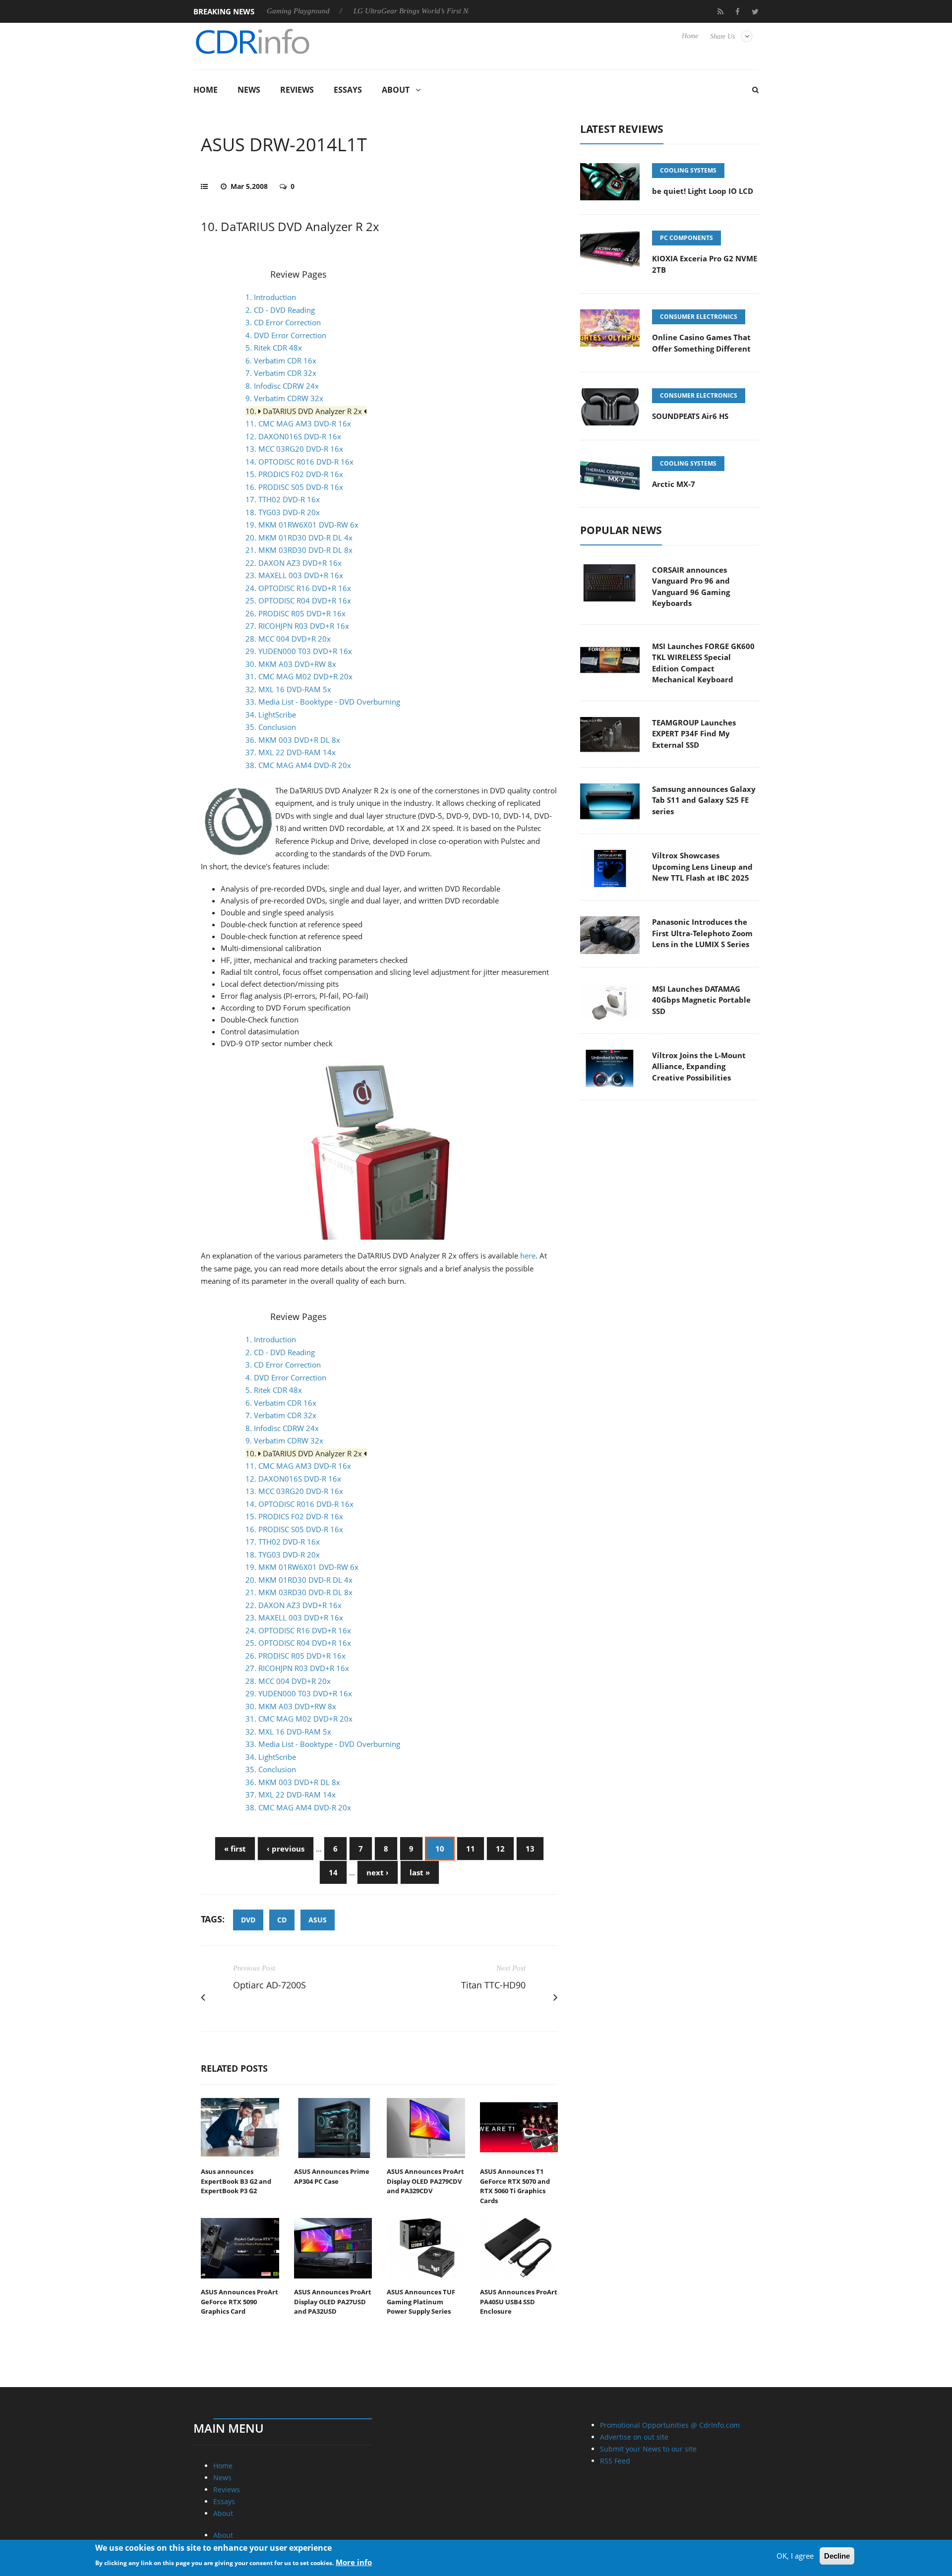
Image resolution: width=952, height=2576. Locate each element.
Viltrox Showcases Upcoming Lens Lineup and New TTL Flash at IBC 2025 (702, 867)
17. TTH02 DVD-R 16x (283, 499)
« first (235, 1849)
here (528, 1256)
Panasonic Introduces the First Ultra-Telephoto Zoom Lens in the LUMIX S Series (702, 933)
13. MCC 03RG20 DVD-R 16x (294, 449)
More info (354, 2562)
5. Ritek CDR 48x (274, 348)
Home (690, 36)
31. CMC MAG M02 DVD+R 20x (299, 676)
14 (333, 1872)
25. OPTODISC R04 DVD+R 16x (298, 600)
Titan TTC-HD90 (493, 1985)
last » (420, 1872)
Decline (837, 2556)
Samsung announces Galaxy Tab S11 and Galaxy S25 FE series (704, 800)
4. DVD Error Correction (286, 335)
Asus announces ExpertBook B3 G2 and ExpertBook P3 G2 (236, 2181)
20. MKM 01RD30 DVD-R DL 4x (299, 538)
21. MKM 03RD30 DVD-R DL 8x (299, 550)
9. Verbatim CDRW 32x (284, 398)
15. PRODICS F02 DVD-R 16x (294, 474)
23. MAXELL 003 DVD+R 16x (294, 575)
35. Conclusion (271, 727)
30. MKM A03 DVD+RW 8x (291, 664)
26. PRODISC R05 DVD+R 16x (296, 613)
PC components (686, 238)
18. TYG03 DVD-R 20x (283, 512)
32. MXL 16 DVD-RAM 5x (288, 689)
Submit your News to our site (648, 2449)
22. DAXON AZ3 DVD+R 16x (294, 563)
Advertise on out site (634, 2437)
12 (500, 1849)
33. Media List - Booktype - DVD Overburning (323, 702)
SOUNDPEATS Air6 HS (690, 416)
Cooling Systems (688, 170)
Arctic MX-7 (674, 484)
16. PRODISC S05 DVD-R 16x (294, 487)
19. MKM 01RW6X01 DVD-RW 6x (302, 525)
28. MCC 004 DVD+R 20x (288, 639)
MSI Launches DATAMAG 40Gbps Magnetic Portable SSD (701, 1000)
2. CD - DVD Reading (280, 310)
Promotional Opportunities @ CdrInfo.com (670, 2425)
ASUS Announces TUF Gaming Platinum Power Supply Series (421, 2302)
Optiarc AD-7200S (269, 1985)
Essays (348, 90)
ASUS (318, 1920)
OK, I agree (795, 2556)
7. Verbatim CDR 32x (281, 373)
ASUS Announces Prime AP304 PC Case (332, 2176)
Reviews (297, 90)
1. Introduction (271, 297)
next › (378, 1872)
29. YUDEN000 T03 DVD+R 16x (299, 651)
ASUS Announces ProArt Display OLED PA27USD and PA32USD (333, 2302)
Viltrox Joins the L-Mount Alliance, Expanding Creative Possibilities (699, 1066)
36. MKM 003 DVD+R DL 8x (293, 740)
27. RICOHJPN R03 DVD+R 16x (297, 626)
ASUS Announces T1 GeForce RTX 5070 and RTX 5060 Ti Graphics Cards (515, 2186)
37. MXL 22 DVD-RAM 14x (291, 752)
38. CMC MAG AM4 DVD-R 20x (298, 765)
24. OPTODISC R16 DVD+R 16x (298, 588)
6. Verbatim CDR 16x (281, 360)
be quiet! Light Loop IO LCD (703, 191)
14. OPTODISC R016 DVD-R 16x (299, 462)
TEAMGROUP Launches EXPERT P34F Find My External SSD (694, 734)
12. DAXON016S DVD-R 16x (293, 436)
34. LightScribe (271, 715)
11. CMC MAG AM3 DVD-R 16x (298, 423)
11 (471, 1849)
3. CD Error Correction (283, 322)
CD (282, 1920)
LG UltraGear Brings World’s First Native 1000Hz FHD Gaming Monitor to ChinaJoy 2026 (441, 11)
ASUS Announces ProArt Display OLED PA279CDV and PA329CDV (425, 2181)
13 (530, 1849)
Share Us (722, 36)
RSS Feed (615, 2461)
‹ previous (286, 1849)
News (249, 90)
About (396, 90)
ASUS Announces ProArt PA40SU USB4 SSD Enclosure (519, 2302)
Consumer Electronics (699, 317)
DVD (248, 1920)
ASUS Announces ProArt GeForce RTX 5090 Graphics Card (239, 2302)
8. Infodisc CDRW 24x (282, 386)
